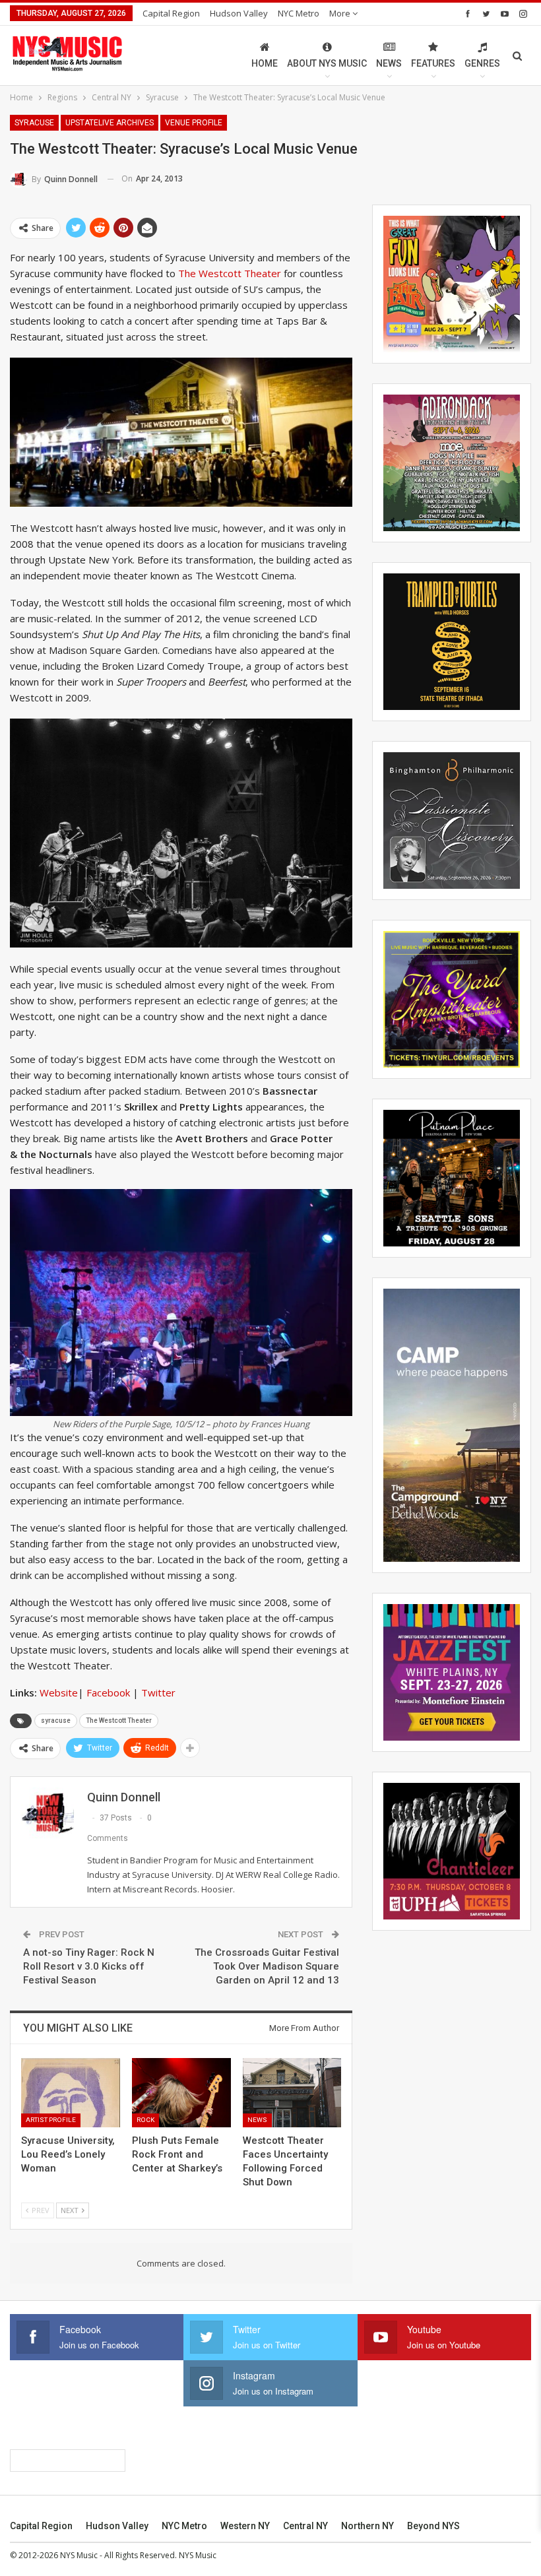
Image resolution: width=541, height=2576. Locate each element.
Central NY (305, 2526)
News (389, 63)
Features (433, 63)
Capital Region (171, 13)
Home (265, 63)
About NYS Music (327, 63)
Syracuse (34, 123)
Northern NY (367, 2526)
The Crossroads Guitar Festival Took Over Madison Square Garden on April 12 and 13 (267, 1966)
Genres (482, 63)
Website (59, 1692)
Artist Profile (51, 2120)
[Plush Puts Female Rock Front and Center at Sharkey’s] (181, 2093)
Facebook (108, 1692)
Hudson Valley (239, 13)
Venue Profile (194, 123)
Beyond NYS (433, 2526)
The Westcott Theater (231, 273)
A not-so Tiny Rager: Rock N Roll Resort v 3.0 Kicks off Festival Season (89, 1966)
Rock (145, 2120)
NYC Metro (299, 13)
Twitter (160, 1692)
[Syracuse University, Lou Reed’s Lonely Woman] (71, 2093)
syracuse (56, 1721)
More (341, 13)
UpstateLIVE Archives (110, 123)
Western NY (245, 2526)
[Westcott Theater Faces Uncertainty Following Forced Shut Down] (292, 2093)
